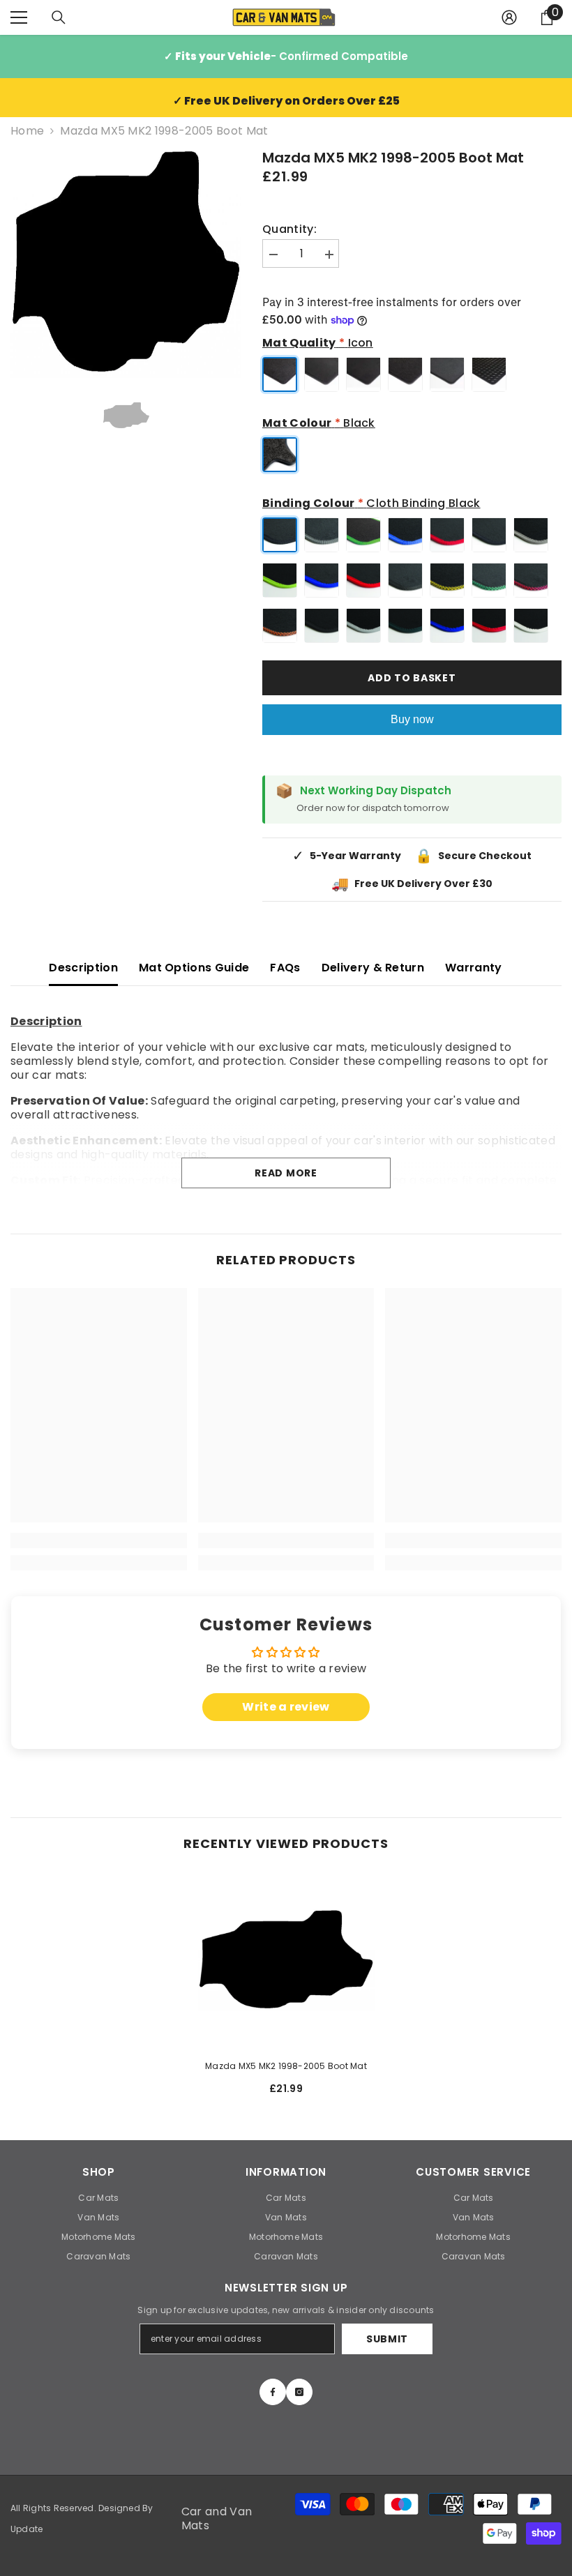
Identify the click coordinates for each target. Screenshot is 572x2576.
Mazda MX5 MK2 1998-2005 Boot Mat (286, 2066)
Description (83, 968)
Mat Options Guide (194, 968)
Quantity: (289, 229)
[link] (99, 1540)
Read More (286, 1173)
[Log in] (509, 17)
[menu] (19, 17)
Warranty (474, 968)
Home (27, 131)
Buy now (412, 719)
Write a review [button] (286, 1707)
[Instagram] (299, 2392)
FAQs (285, 968)
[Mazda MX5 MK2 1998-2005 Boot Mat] (286, 1960)
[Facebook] (273, 2392)
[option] (126, 263)
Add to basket (412, 678)
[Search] (59, 17)
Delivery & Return (373, 968)
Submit (387, 2339)
